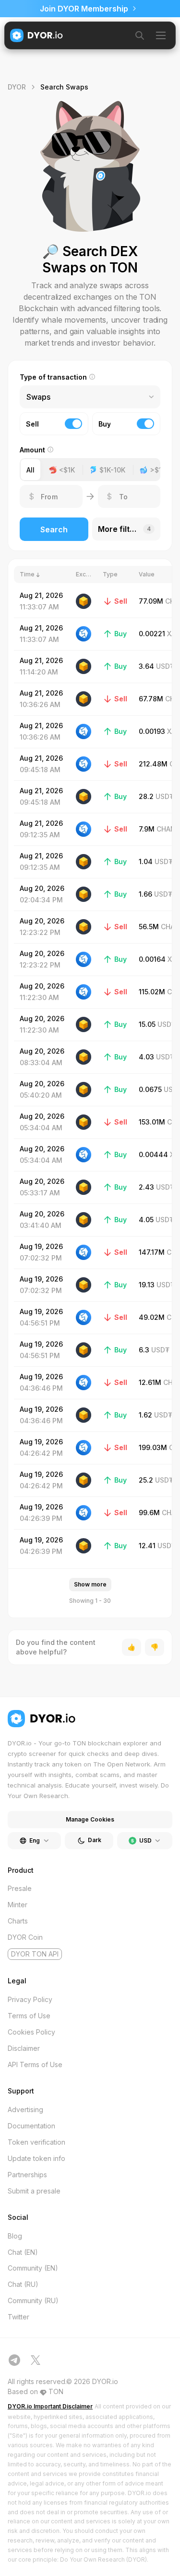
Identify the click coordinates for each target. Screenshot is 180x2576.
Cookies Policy (31, 2032)
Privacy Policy (30, 1999)
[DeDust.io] (84, 601)
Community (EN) (33, 2268)
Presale (20, 1888)
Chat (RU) (23, 2284)
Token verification (36, 2142)
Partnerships (27, 2175)
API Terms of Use (35, 2064)
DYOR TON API (35, 1954)
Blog (15, 2236)
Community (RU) (33, 2300)
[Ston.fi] (84, 634)
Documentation (31, 2126)
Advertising (25, 2109)
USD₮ (165, 666)
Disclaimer (24, 2048)
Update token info (36, 2158)
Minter (18, 1905)
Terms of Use (29, 2016)
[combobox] (28, 397)
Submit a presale (34, 2191)
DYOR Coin (25, 1937)
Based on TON (36, 2391)
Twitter (18, 2317)
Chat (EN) (23, 2252)
